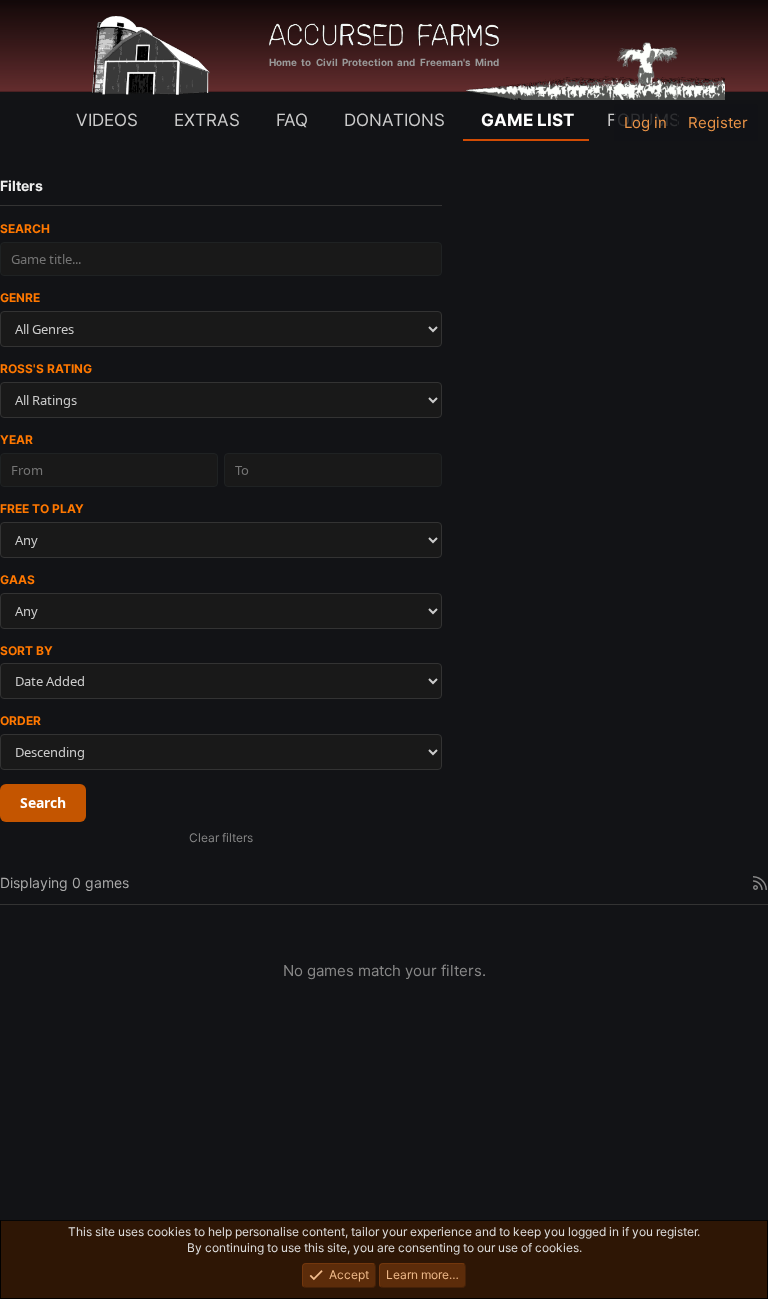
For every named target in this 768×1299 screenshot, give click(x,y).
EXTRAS (207, 120)
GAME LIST (527, 120)
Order (20, 720)
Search (25, 228)
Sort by (26, 650)
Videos (107, 120)
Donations (394, 120)
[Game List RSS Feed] (760, 883)
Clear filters (221, 837)
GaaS (17, 579)
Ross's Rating (46, 368)
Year (16, 439)
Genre (20, 297)
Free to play (42, 508)
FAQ (292, 120)
